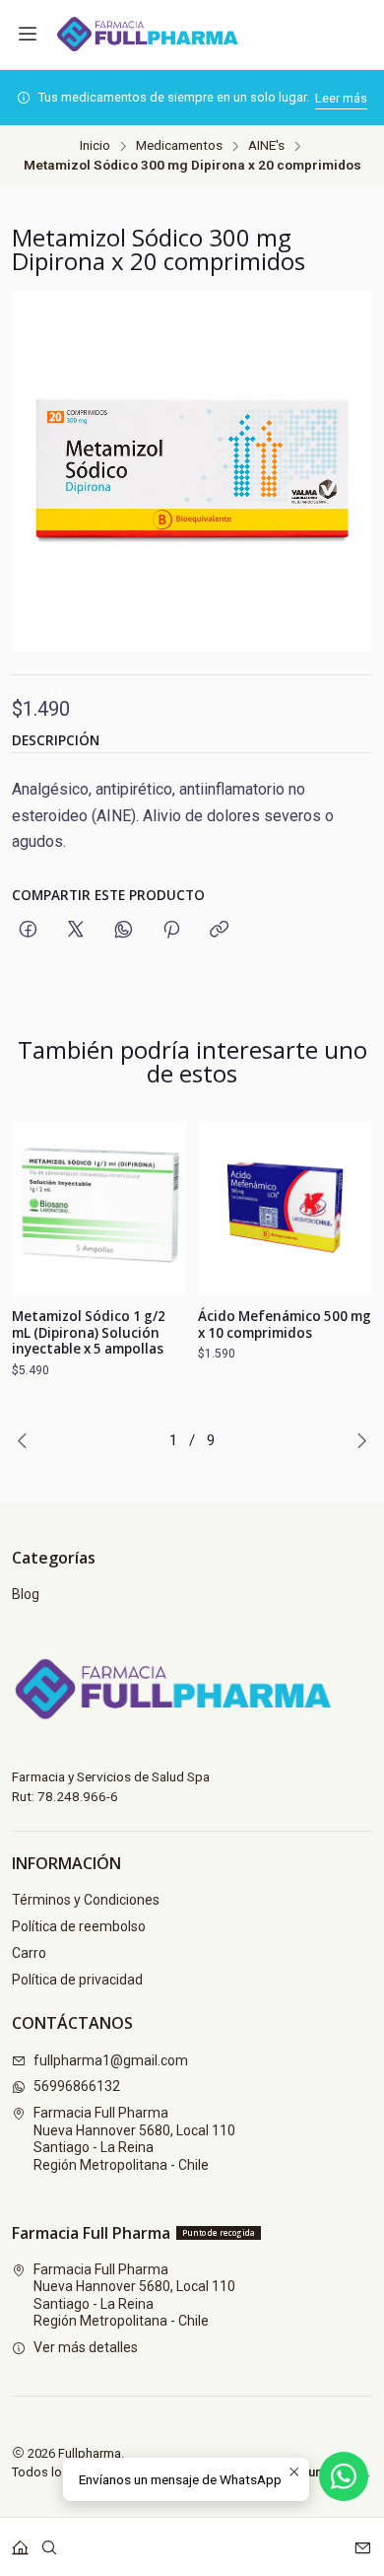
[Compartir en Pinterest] (171, 930)
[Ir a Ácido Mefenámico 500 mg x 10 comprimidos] (285, 1208)
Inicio (95, 146)
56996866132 (77, 2086)
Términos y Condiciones (86, 1900)
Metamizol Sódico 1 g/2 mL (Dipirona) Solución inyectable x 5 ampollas (89, 1333)
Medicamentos (179, 146)
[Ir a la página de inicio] (158, 35)
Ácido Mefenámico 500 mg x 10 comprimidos (285, 1324)
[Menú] (28, 35)
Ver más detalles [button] (86, 2347)
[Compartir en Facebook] (28, 930)
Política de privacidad (77, 1980)
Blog (26, 1594)
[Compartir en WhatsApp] (124, 930)
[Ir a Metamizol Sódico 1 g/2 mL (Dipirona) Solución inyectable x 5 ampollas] (99, 1208)
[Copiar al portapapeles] (219, 930)
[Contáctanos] (363, 2541)
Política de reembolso (79, 1926)
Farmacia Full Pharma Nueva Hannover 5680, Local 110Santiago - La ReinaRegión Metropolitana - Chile (134, 2139)
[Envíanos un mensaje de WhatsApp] (344, 2476)
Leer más (341, 98)
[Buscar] (49, 2541)
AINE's (266, 146)
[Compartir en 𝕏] (76, 930)
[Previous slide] (27, 1440)
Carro (29, 1953)
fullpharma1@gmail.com (111, 2060)
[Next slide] (357, 1440)
